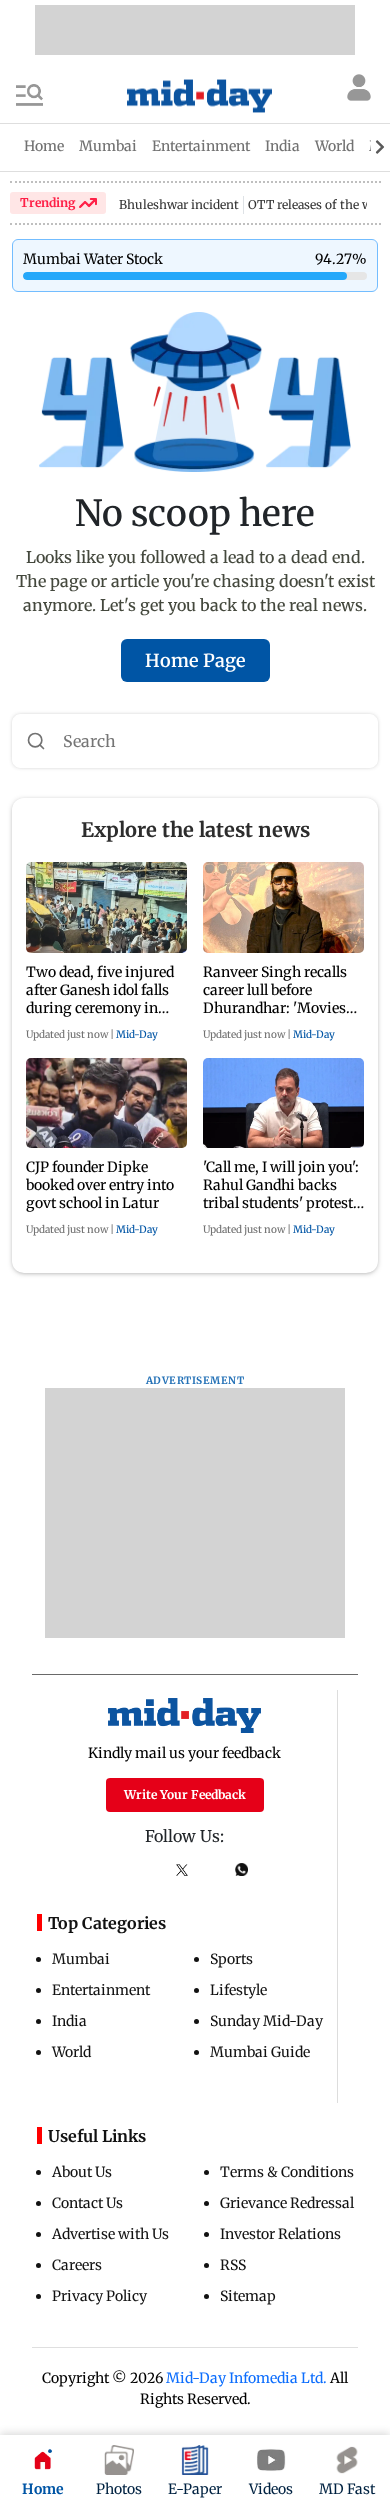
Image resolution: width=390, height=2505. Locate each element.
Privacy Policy (99, 2296)
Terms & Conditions (287, 2172)
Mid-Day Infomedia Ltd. (246, 2378)
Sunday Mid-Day (266, 2021)
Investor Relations (280, 2234)
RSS (233, 2265)
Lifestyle (238, 1990)
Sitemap (248, 2296)
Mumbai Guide (260, 2052)
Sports (231, 1959)
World (71, 2052)
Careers (77, 2265)
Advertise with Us (110, 2234)
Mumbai (81, 1959)
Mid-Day (137, 1034)
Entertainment (101, 1990)
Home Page (195, 660)
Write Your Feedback (185, 1794)
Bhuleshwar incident (179, 204)
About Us (82, 2172)
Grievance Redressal (287, 2203)
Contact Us (87, 2203)
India (69, 2021)
